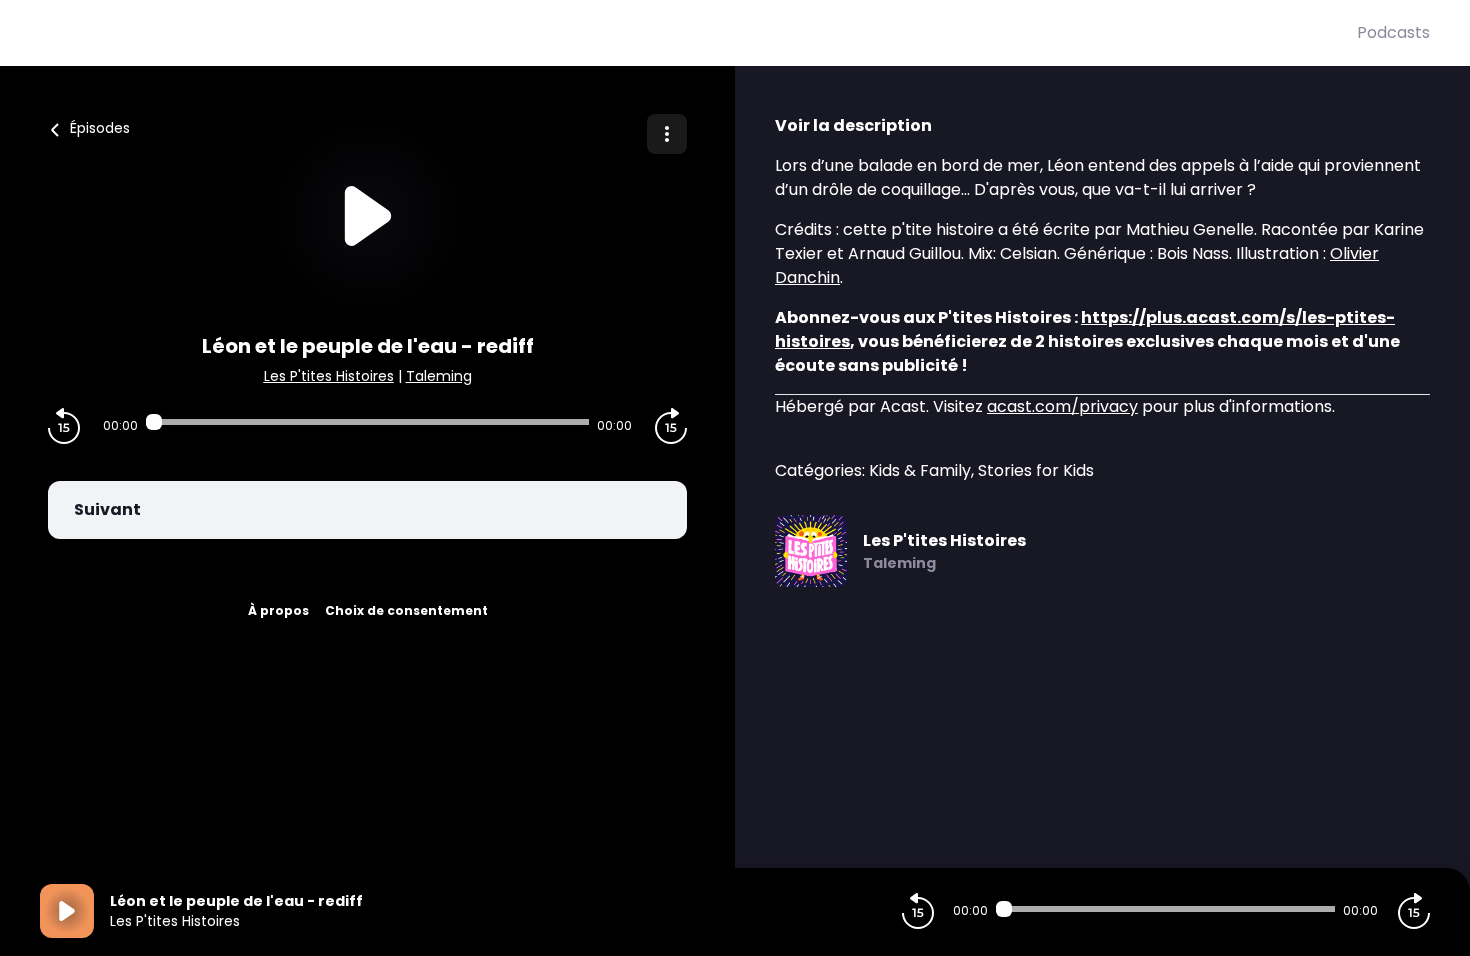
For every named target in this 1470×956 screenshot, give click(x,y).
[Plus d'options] (667, 134)
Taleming (439, 376)
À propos (278, 610)
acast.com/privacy (1062, 406)
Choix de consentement (406, 610)
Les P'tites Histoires (329, 376)
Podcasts (1393, 32)
